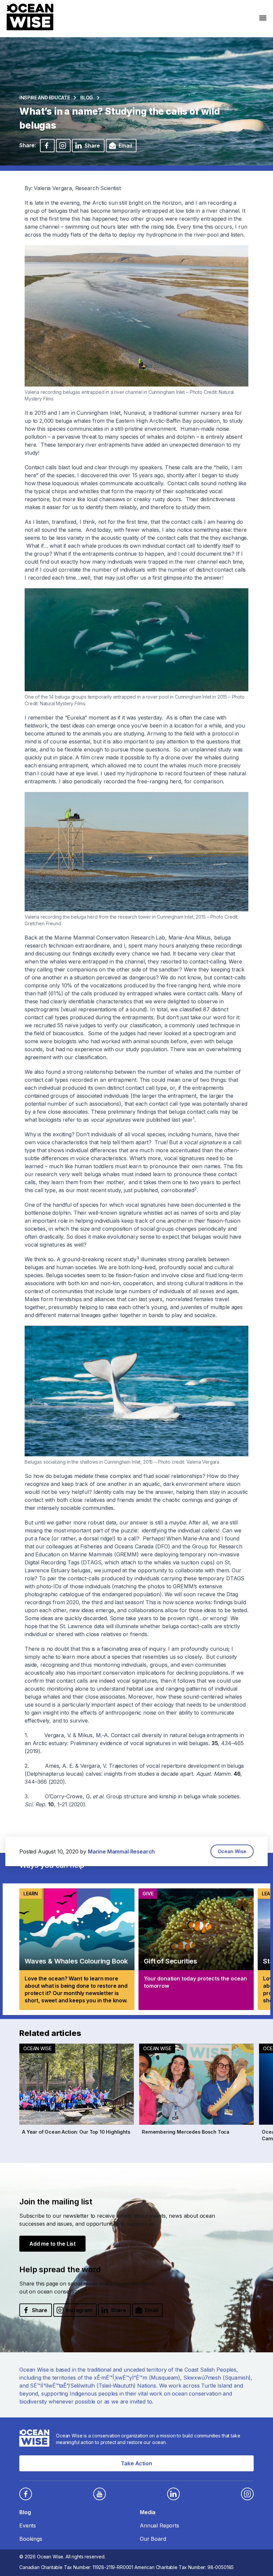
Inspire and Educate (44, 98)
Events (28, 2525)
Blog (87, 98)
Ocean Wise (232, 1851)
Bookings (31, 2539)
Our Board (153, 2539)
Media (148, 2512)
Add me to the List (52, 2244)
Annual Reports (159, 2525)
